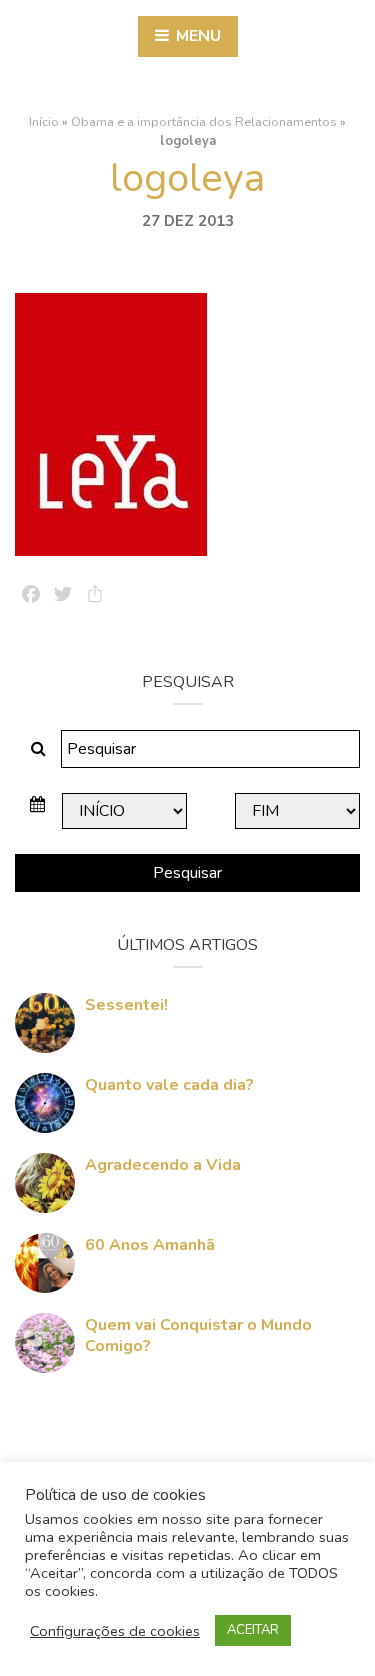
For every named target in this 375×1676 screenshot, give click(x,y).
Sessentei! (126, 1005)
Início (44, 122)
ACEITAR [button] (253, 1630)
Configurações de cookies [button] (115, 1631)
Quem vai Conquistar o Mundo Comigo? (198, 1335)
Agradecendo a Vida (163, 1165)
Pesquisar (187, 873)
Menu (196, 36)
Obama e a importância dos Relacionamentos (204, 122)
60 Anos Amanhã (150, 1245)
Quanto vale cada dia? (169, 1085)
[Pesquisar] (38, 749)
